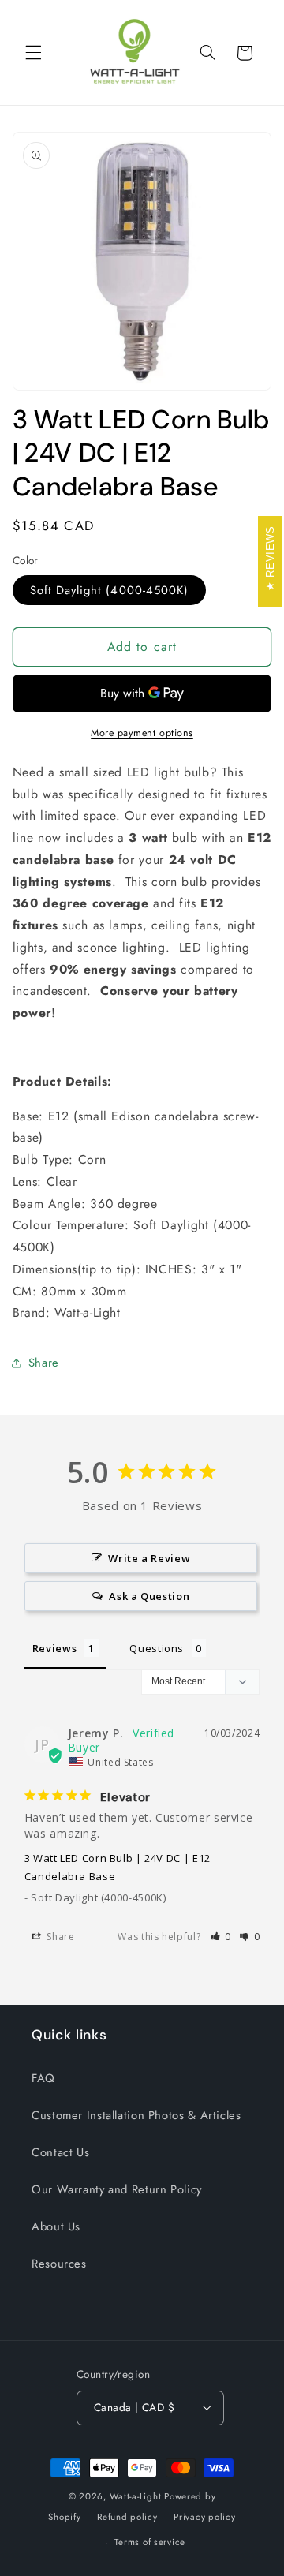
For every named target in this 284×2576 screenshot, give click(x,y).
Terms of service (150, 2542)
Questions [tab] (157, 1648)
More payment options (142, 733)
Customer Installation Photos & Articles (136, 2115)
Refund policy (127, 2517)
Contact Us (60, 2152)
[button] (33, 53)
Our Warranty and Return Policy (117, 2189)
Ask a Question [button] (149, 1596)
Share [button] (44, 1363)
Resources (59, 2264)
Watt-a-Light (135, 2496)
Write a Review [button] (149, 1558)
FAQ (43, 2078)
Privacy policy (204, 2517)
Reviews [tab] (54, 1648)
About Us (56, 2226)
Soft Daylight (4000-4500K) (109, 590)
